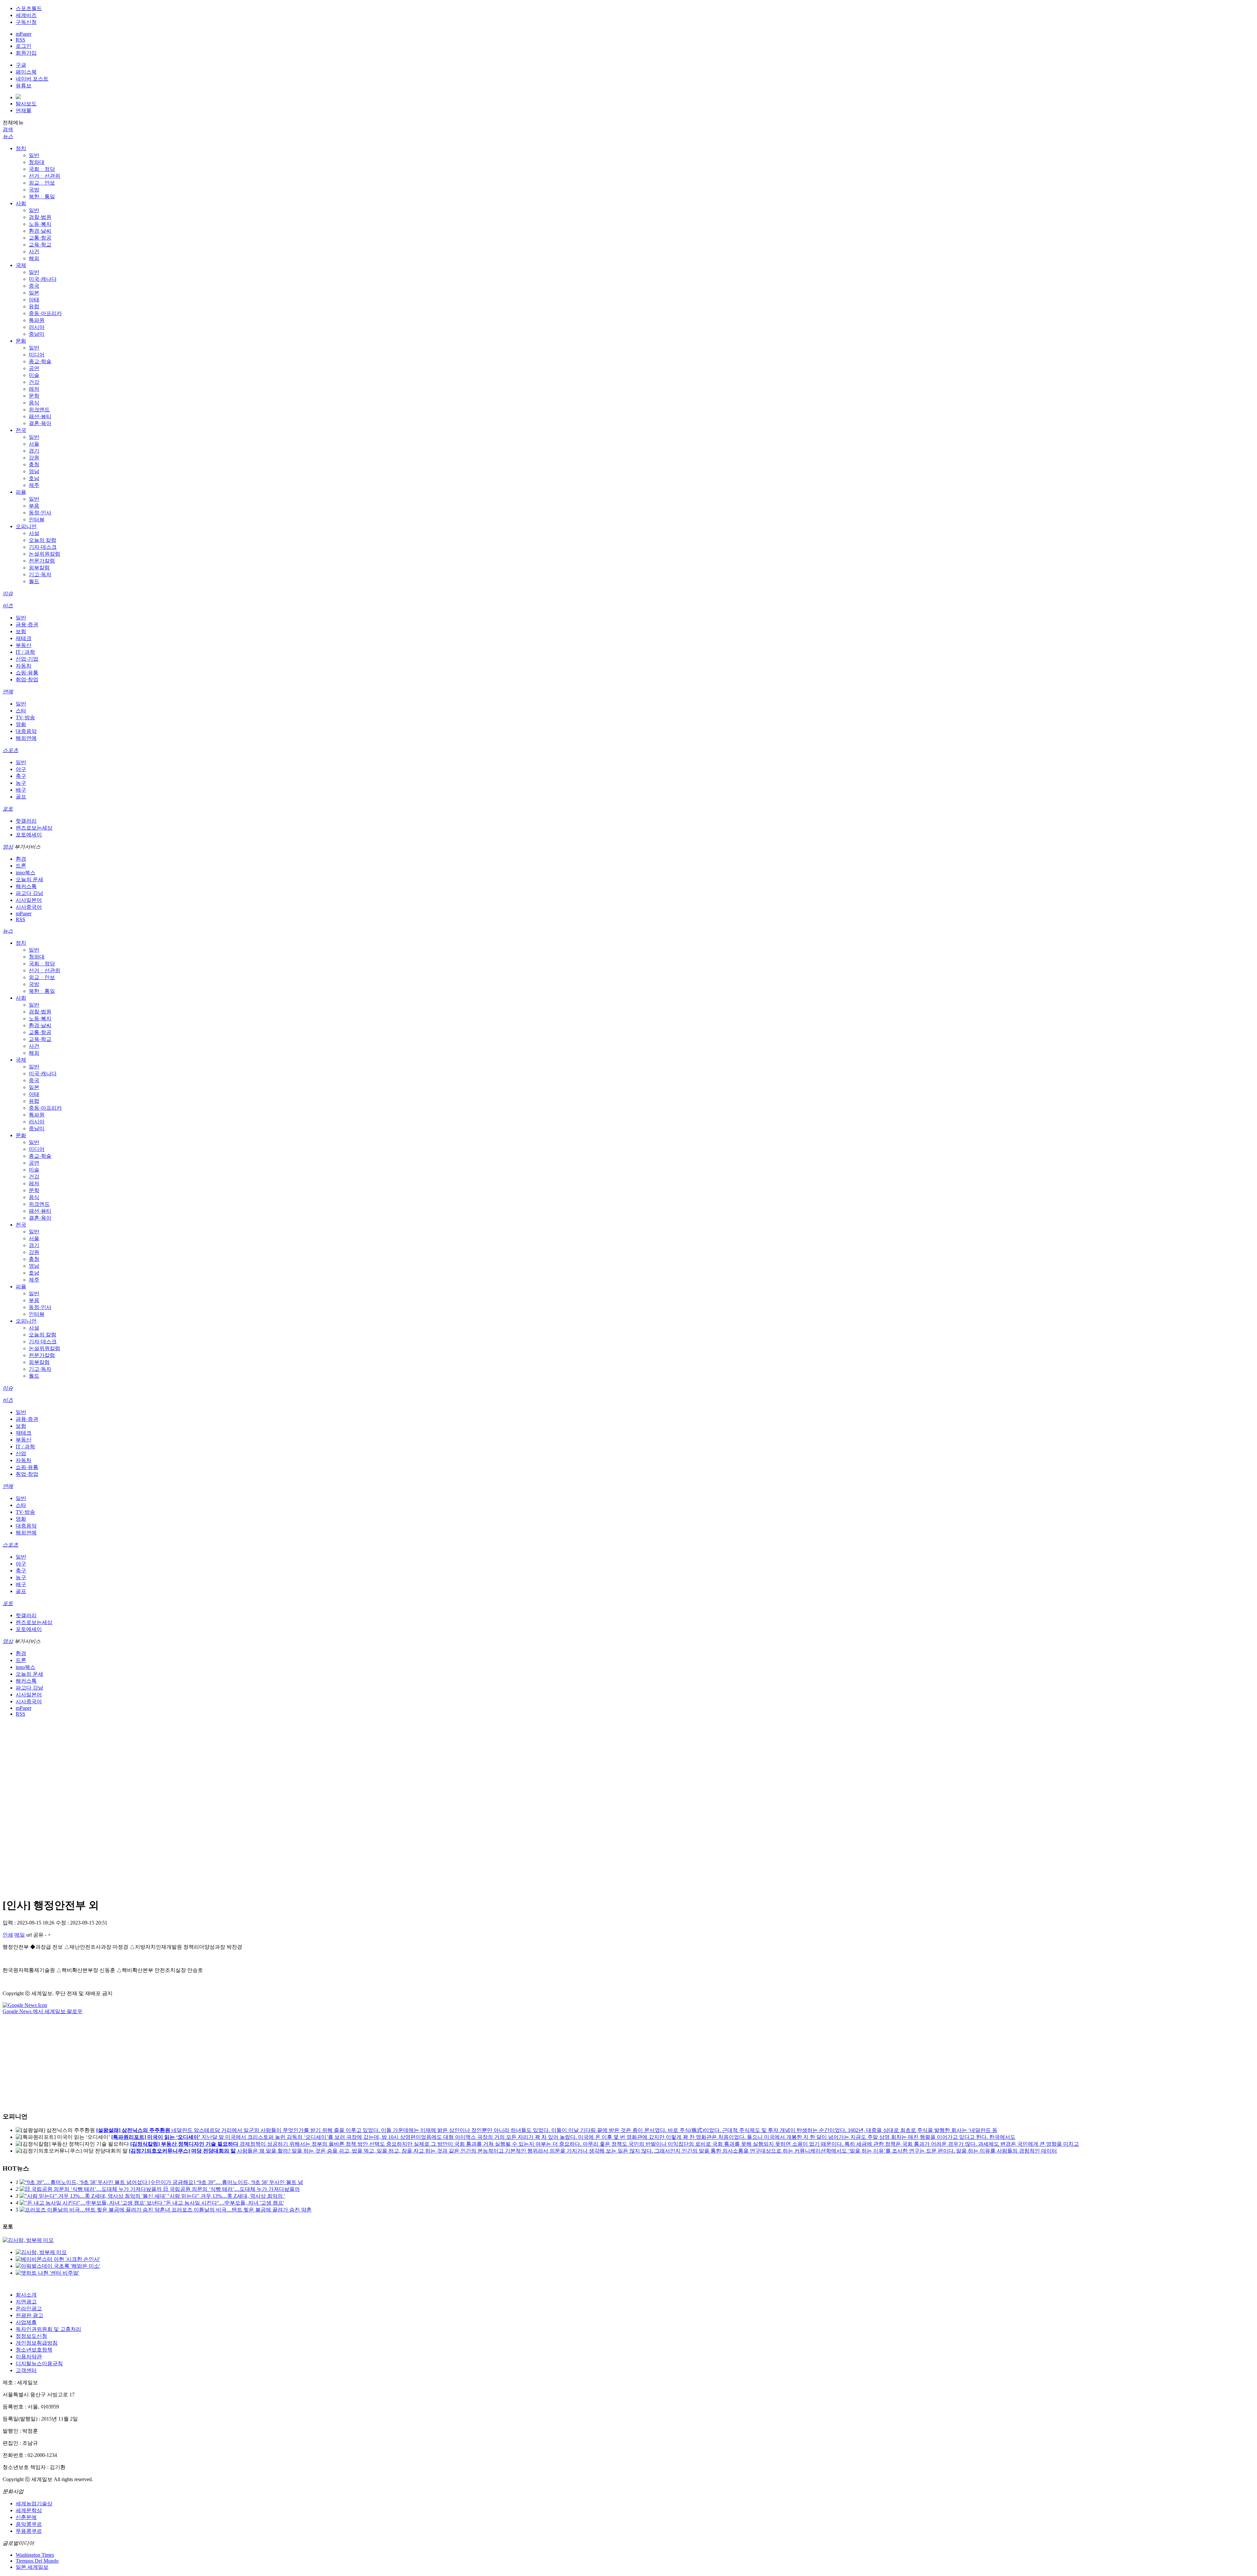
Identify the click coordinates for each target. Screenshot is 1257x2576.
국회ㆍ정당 (42, 169)
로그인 (24, 46)
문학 (34, 396)
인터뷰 (37, 519)
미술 (34, 375)
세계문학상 (29, 2510)
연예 (8, 692)
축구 (21, 776)
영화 (21, 724)
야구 (21, 769)
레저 (34, 389)
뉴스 (8, 136)
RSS (20, 40)
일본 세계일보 (32, 2567)
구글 (21, 65)
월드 (34, 581)
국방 (34, 190)
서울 (34, 444)
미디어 (37, 355)
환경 (21, 859)
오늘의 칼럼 (43, 540)
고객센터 (26, 2370)
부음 (34, 506)
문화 (21, 341)
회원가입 (26, 53)
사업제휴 (26, 2322)
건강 (34, 382)
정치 (21, 148)
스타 (21, 711)
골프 (21, 797)
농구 (21, 783)
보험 (21, 631)
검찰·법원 (40, 217)
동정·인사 (40, 513)
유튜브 (24, 86)
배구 (21, 790)
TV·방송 (25, 717)
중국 (34, 286)
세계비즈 (26, 15)
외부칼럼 (39, 568)
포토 (8, 809)
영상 (8, 847)
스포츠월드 (29, 8)
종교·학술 (40, 361)
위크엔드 (39, 410)
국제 (21, 265)
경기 (34, 451)
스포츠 (10, 750)
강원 (34, 458)
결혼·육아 (40, 423)
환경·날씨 (40, 231)
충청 (34, 465)
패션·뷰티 (40, 416)
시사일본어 (29, 900)
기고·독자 (40, 574)
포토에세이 (29, 835)
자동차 (24, 666)
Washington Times (35, 2555)
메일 (20, 1935)
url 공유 (35, 1935)
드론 (21, 866)
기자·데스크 (43, 547)
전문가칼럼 (42, 561)
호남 (34, 478)
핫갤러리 (26, 821)
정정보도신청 (31, 2336)
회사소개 (26, 2295)
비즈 (8, 606)
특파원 (37, 320)
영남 (34, 471)
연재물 (24, 110)
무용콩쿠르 (29, 2531)
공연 (34, 368)
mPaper (24, 34)
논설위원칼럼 (45, 554)
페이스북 (26, 72)
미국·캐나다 (43, 279)
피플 (21, 492)
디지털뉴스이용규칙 (39, 2363)
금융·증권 (27, 625)
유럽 (34, 306)
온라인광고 (29, 2308)
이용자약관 (29, 2357)
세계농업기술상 (34, 2504)
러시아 (37, 327)
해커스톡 (26, 886)
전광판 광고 (29, 2315)
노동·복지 (40, 224)
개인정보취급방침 (37, 2343)
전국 (21, 430)
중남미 (37, 334)
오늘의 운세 (29, 879)
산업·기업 (27, 659)
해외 (34, 258)
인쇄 (8, 1935)
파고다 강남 (29, 893)
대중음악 (26, 731)
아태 (34, 300)
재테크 (24, 638)
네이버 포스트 (32, 79)
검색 (8, 129)
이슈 (8, 593)
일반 (34, 155)
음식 (34, 403)
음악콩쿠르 (29, 2524)
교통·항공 (40, 238)
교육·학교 (40, 245)
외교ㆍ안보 (42, 183)
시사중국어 (29, 907)
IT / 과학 (25, 652)
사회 (21, 203)
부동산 (24, 645)
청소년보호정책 (34, 2350)
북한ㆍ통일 (42, 197)
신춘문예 (26, 2517)
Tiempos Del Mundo (37, 2561)
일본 (34, 293)
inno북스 (26, 873)
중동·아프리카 (45, 313)
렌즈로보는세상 (34, 828)
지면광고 (26, 2302)
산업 (21, 1453)
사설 (34, 533)
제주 (34, 485)
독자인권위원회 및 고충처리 (48, 2329)
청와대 (37, 162)
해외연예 (26, 738)
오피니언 (26, 526)
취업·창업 (27, 680)
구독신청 (26, 22)
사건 (34, 251)
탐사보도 (26, 104)
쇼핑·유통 (27, 673)
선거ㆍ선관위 (45, 176)
